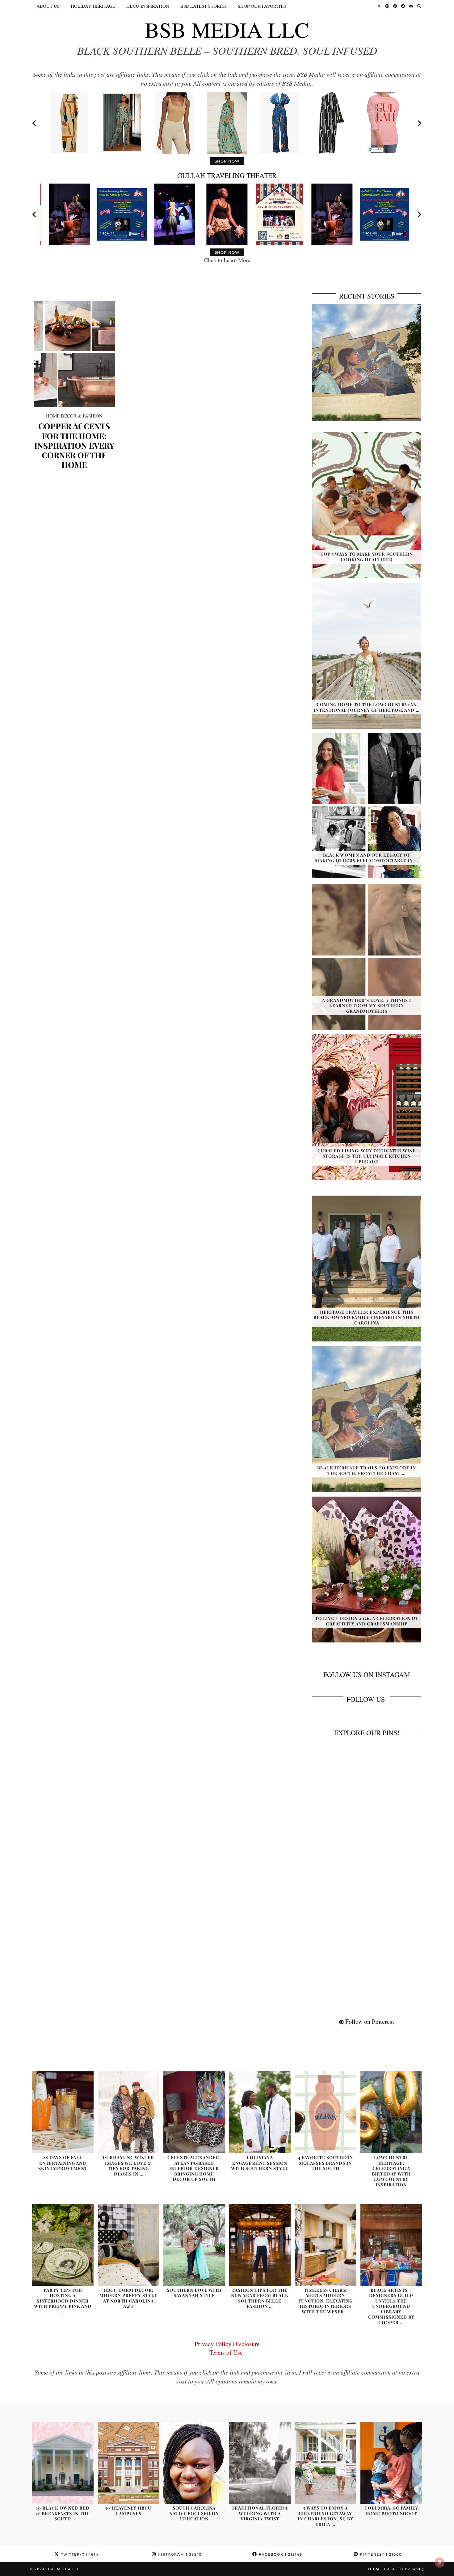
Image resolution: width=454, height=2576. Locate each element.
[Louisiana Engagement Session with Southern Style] (260, 2112)
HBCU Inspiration (148, 6)
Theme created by (396, 2569)
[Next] (419, 123)
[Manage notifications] (439, 2562)
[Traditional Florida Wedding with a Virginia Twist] (260, 2463)
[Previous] (35, 123)
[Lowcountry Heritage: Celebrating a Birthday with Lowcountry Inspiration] (391, 2112)
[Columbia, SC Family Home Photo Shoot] (391, 2463)
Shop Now (227, 161)
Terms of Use (227, 2352)
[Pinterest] (395, 6)
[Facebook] (403, 6)
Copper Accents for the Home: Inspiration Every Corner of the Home (74, 445)
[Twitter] (379, 6)
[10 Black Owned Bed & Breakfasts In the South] (63, 2463)
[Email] (411, 6)
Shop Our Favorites (262, 6)
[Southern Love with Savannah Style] (194, 2245)
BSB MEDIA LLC (227, 29)
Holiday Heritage (93, 6)
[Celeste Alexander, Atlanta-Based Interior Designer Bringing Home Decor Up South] (194, 2112)
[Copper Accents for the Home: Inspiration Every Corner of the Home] (74, 354)
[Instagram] (387, 6)
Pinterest (380, 2554)
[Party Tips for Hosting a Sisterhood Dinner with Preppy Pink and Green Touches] (63, 2245)
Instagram (179, 2554)
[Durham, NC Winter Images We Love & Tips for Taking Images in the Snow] (129, 2112)
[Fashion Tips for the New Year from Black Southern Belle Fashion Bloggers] (260, 2245)
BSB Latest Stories (204, 6)
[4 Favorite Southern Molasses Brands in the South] (326, 2112)
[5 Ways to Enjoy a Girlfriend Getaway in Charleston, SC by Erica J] (326, 2463)
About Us (48, 6)
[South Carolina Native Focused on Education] (194, 2463)
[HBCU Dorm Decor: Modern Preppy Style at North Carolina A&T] (129, 2245)
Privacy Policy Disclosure (227, 2344)
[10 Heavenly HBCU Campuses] (129, 2463)
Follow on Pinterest (369, 2021)
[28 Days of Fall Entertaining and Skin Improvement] (63, 2112)
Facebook (280, 2554)
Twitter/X (79, 2554)
